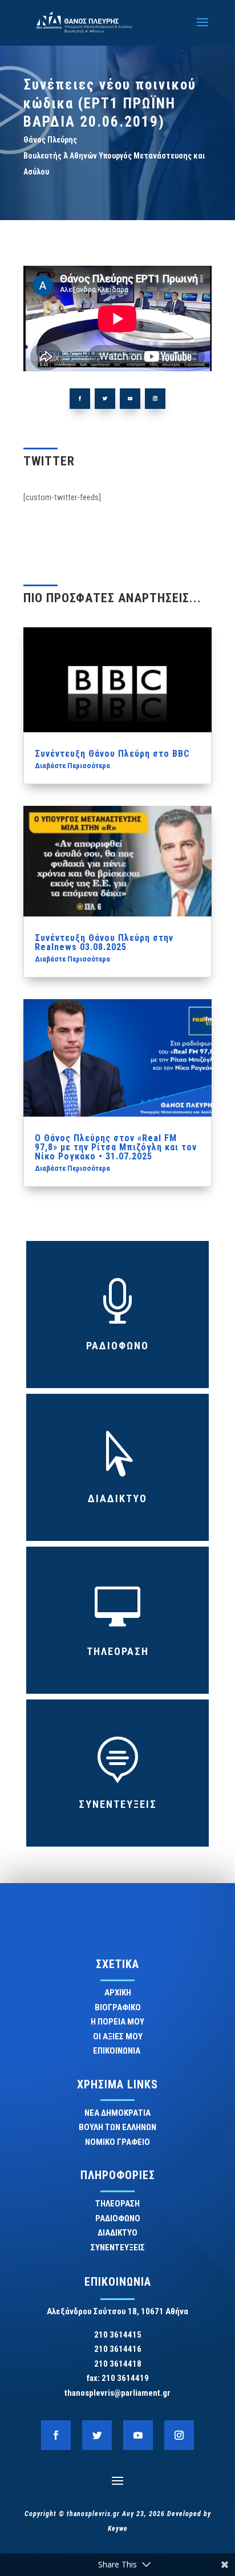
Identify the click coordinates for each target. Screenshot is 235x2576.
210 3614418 (118, 2364)
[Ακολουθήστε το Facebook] (80, 399)
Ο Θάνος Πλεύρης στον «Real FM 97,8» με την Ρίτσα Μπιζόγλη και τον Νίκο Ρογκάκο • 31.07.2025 (116, 1147)
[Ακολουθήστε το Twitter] (105, 399)
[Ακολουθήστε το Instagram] (155, 399)
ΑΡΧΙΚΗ (118, 1993)
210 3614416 (118, 2349)
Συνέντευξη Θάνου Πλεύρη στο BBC (112, 754)
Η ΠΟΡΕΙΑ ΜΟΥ (117, 2022)
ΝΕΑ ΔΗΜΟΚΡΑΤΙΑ (117, 2113)
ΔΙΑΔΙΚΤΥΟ (117, 1498)
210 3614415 (118, 2335)
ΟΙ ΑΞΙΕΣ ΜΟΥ (118, 2037)
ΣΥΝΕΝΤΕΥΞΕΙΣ (118, 1804)
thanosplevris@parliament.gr (117, 2393)
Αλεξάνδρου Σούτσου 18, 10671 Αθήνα (117, 2311)
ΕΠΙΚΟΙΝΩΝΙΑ (117, 2051)
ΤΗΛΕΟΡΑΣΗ (118, 1651)
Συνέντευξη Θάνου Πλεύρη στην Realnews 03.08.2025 (104, 942)
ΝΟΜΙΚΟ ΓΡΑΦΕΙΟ (117, 2142)
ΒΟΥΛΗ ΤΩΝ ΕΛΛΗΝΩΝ (117, 2127)
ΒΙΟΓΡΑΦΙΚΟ (118, 2007)
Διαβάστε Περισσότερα (72, 766)
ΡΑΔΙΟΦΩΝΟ (117, 1346)
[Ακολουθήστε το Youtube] (130, 399)
